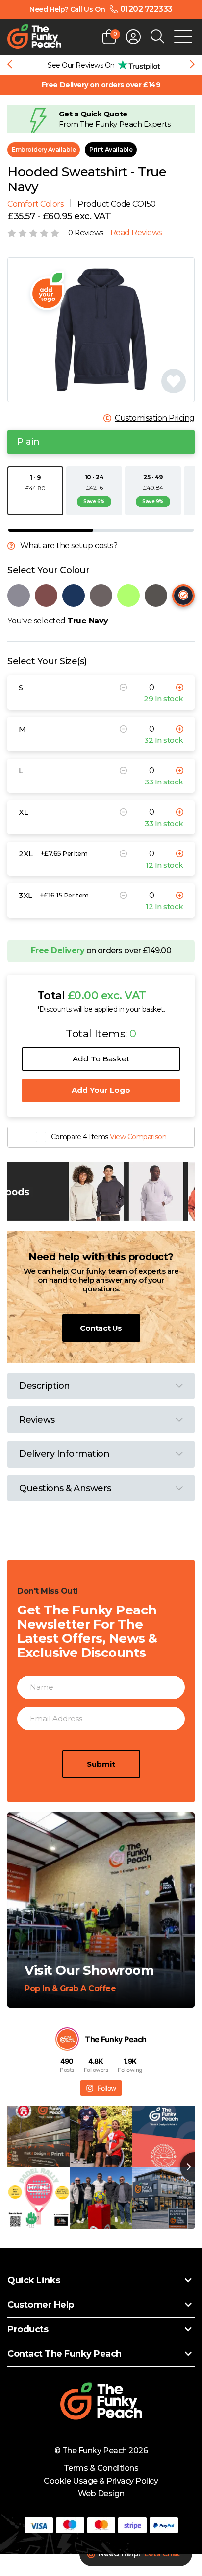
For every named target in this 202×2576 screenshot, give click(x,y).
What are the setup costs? (69, 546)
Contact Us (101, 1328)
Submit (101, 1764)
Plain (28, 442)
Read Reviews (136, 233)
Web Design (101, 2494)
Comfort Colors (35, 204)
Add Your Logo (101, 1090)
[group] (101, 65)
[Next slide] (192, 65)
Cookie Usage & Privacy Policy (101, 2481)
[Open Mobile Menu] (183, 37)
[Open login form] (133, 37)
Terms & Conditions (101, 2468)
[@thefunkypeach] (67, 2039)
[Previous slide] (10, 65)
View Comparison (138, 1137)
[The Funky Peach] (34, 37)
